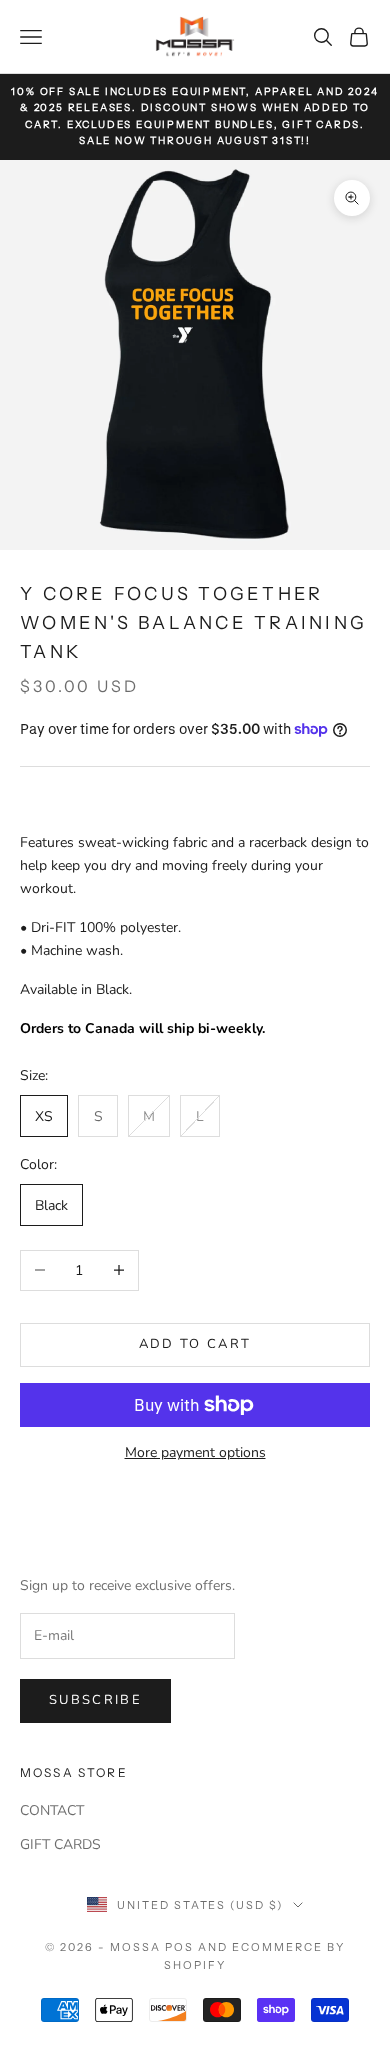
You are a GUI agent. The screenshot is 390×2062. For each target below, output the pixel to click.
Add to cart (195, 1344)
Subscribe (95, 1700)
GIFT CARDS (60, 1844)
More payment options (195, 1452)
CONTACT (52, 1810)
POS (179, 1947)
